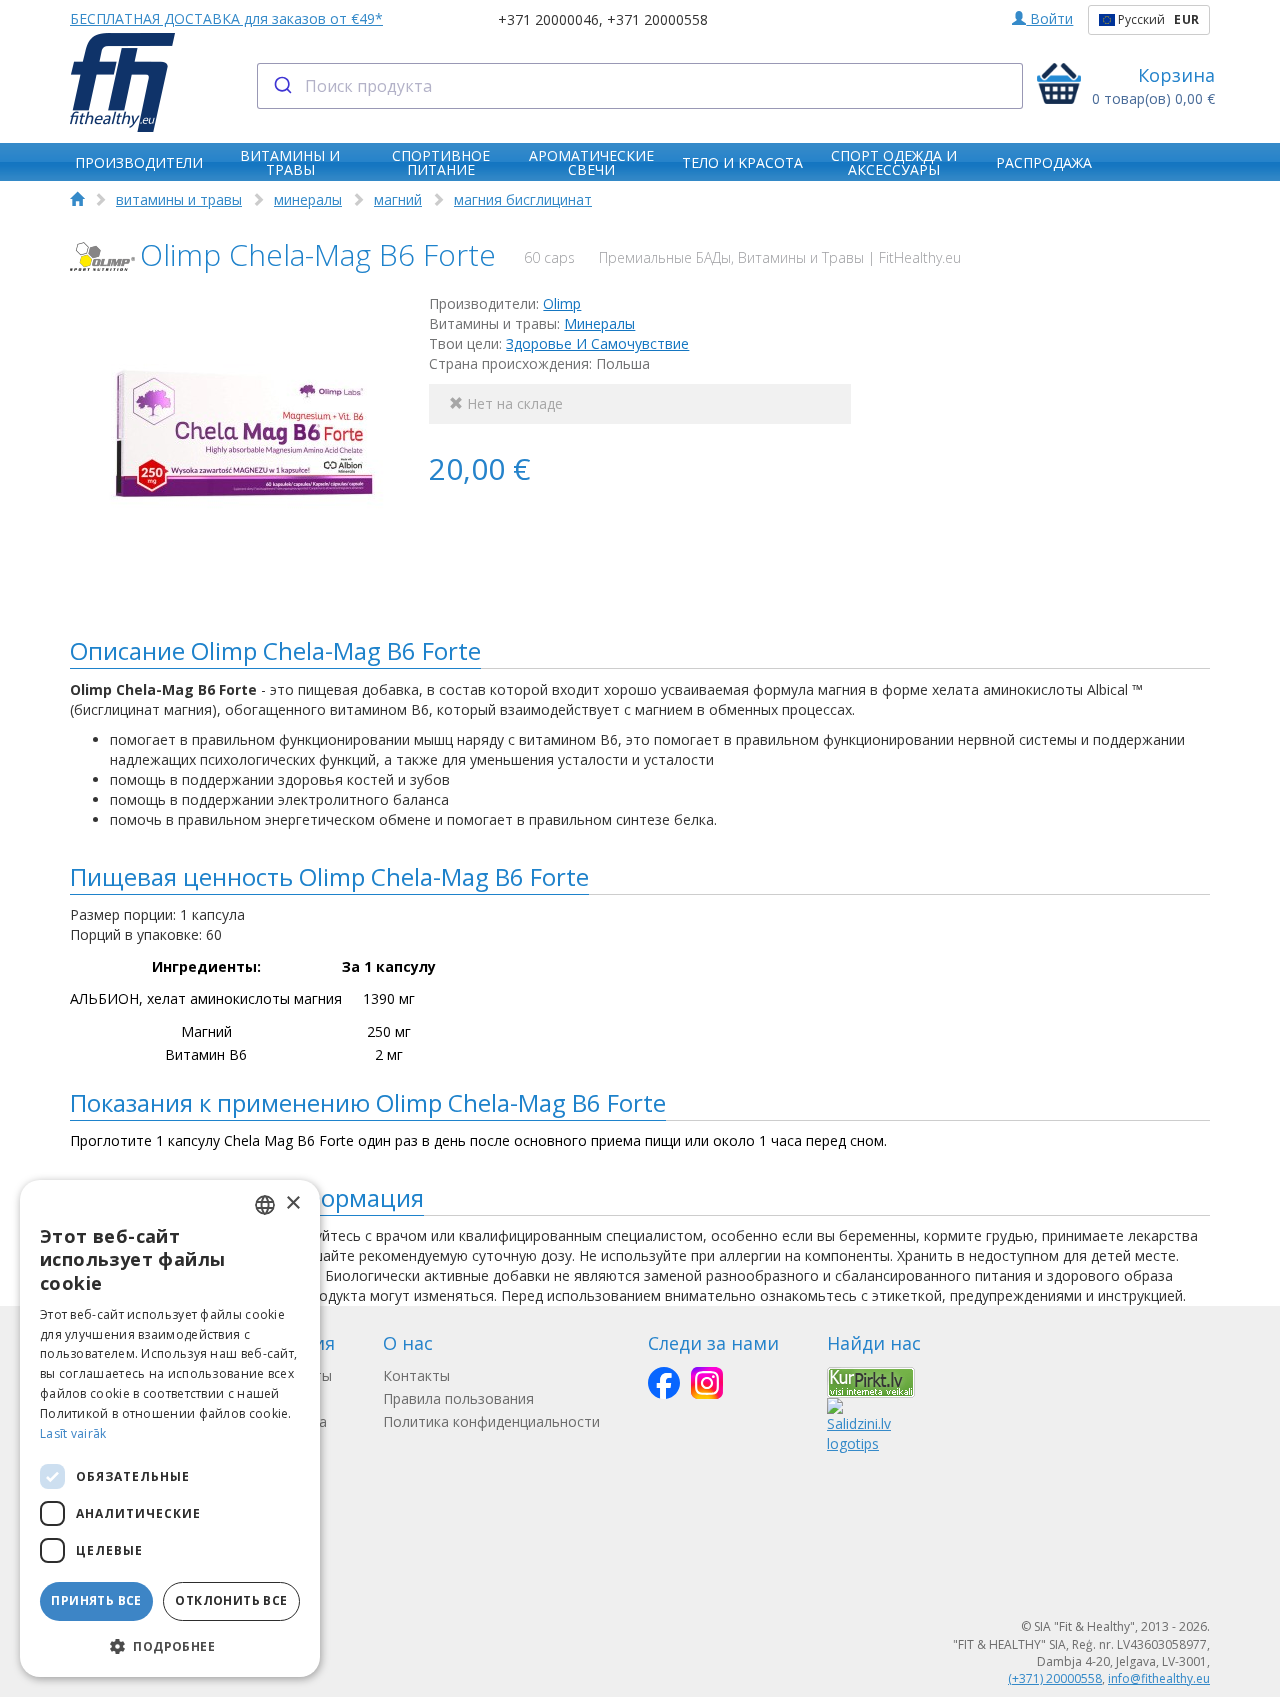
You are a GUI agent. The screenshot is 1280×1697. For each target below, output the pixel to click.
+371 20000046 (548, 19)
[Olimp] (102, 256)
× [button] (292, 1203)
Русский (1157, 19)
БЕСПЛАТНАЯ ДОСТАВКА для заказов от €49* (226, 18)
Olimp (562, 303)
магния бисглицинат (523, 199)
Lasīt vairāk (73, 1433)
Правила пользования (458, 1398)
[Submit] (281, 86)
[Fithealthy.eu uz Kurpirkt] (871, 1380)
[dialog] (170, 1428)
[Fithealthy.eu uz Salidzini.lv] (859, 1424)
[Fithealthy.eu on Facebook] (664, 1383)
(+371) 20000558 (1055, 1678)
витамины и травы (179, 199)
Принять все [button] (96, 1600)
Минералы (599, 323)
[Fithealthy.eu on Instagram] (707, 1383)
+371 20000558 (657, 19)
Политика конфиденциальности (491, 1421)
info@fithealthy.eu (1159, 1678)
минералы (308, 199)
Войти (1049, 18)
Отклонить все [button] (231, 1600)
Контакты (416, 1375)
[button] (170, 1645)
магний (398, 199)
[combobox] (640, 86)
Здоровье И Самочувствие (597, 343)
